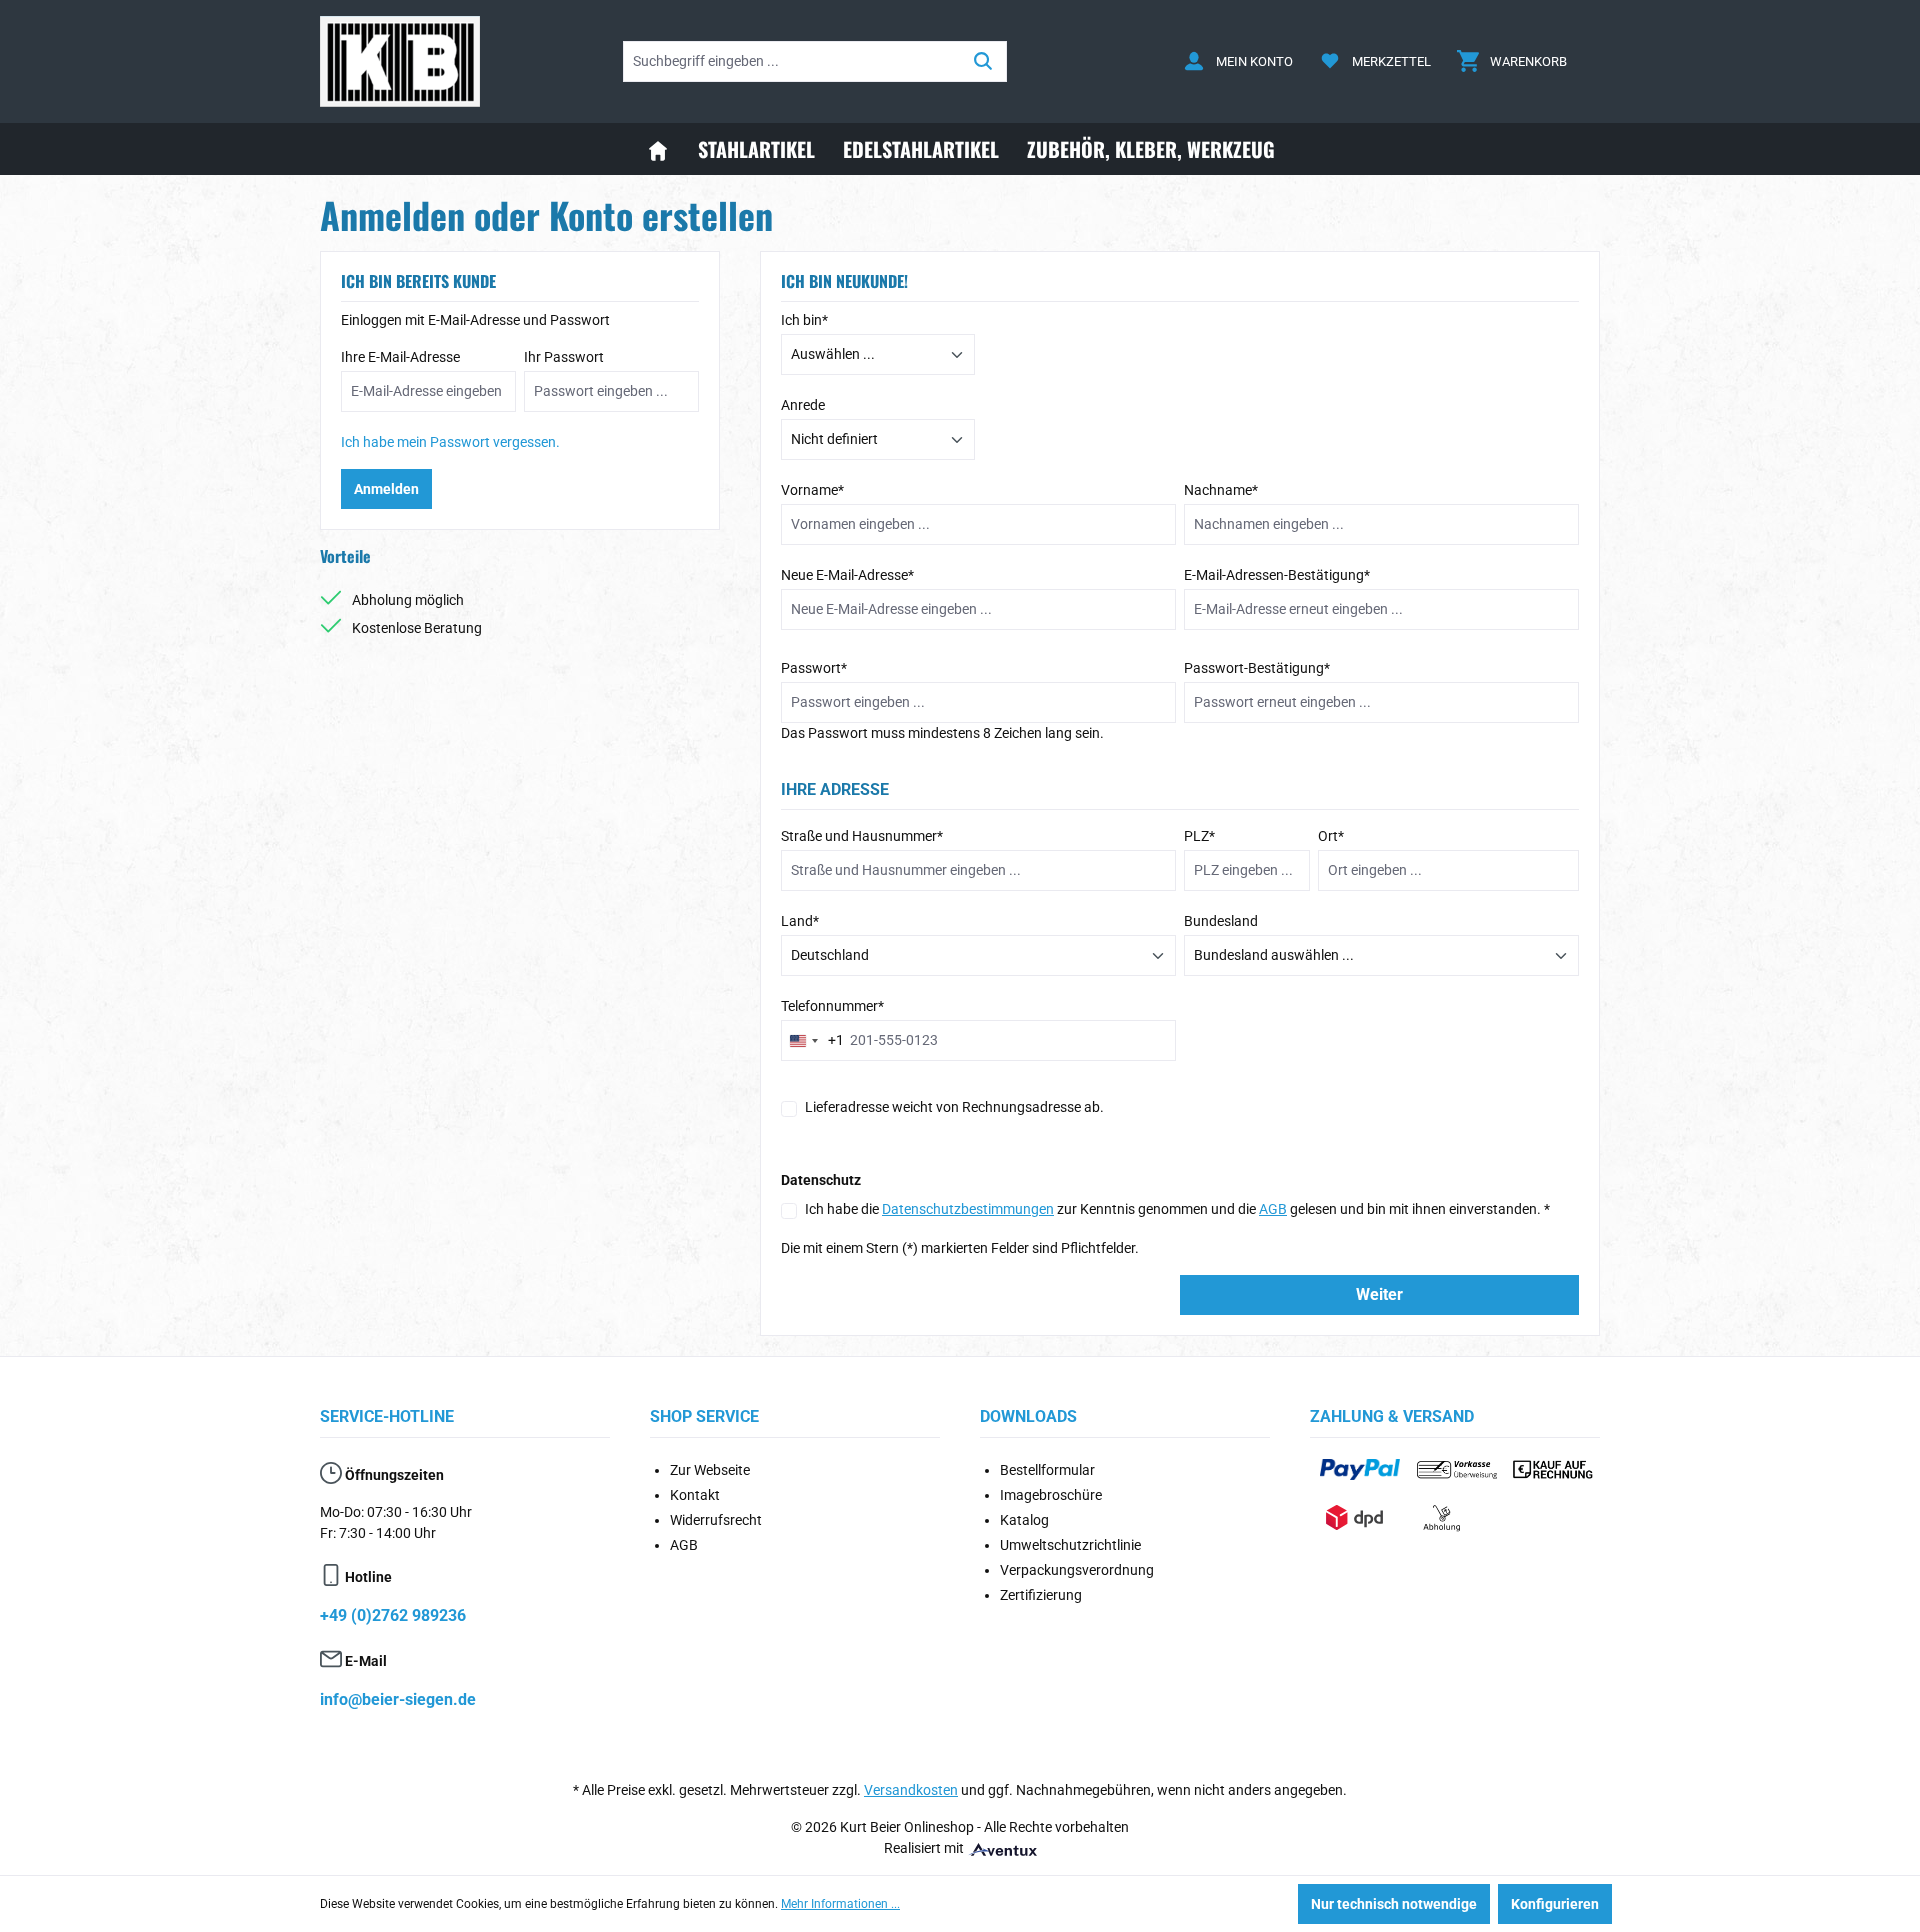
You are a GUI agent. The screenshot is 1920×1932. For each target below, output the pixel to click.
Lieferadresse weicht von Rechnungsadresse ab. (954, 1107)
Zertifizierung (1041, 1595)
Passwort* (814, 668)
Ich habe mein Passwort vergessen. (450, 442)
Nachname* (1221, 490)
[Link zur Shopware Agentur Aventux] (1002, 1848)
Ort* (1331, 836)
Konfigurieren (1555, 1904)
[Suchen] (983, 61)
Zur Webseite (710, 1470)
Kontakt (695, 1495)
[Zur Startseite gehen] (400, 61)
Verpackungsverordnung (1077, 1570)
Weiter (1379, 1294)
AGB (1273, 1209)
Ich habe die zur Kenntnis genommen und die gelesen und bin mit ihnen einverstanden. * (1177, 1209)
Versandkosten (911, 1790)
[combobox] (813, 1040)
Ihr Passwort (564, 357)
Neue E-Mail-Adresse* (847, 575)
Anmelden (386, 489)
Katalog (1024, 1520)
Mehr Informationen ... (840, 1904)
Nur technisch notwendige (1394, 1904)
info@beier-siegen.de (398, 1699)
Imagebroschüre (1051, 1495)
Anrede (803, 405)
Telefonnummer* (832, 1006)
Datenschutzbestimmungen (968, 1209)
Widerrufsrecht (716, 1520)
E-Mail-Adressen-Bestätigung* (1277, 575)
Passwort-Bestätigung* (1257, 668)
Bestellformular (1047, 1470)
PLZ (1199, 836)
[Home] (658, 149)
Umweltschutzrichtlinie (1070, 1545)
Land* (800, 921)
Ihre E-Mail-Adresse (400, 357)
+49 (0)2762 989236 (393, 1615)
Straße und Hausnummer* (862, 836)
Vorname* (812, 490)
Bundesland (1221, 921)
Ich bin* (804, 320)
